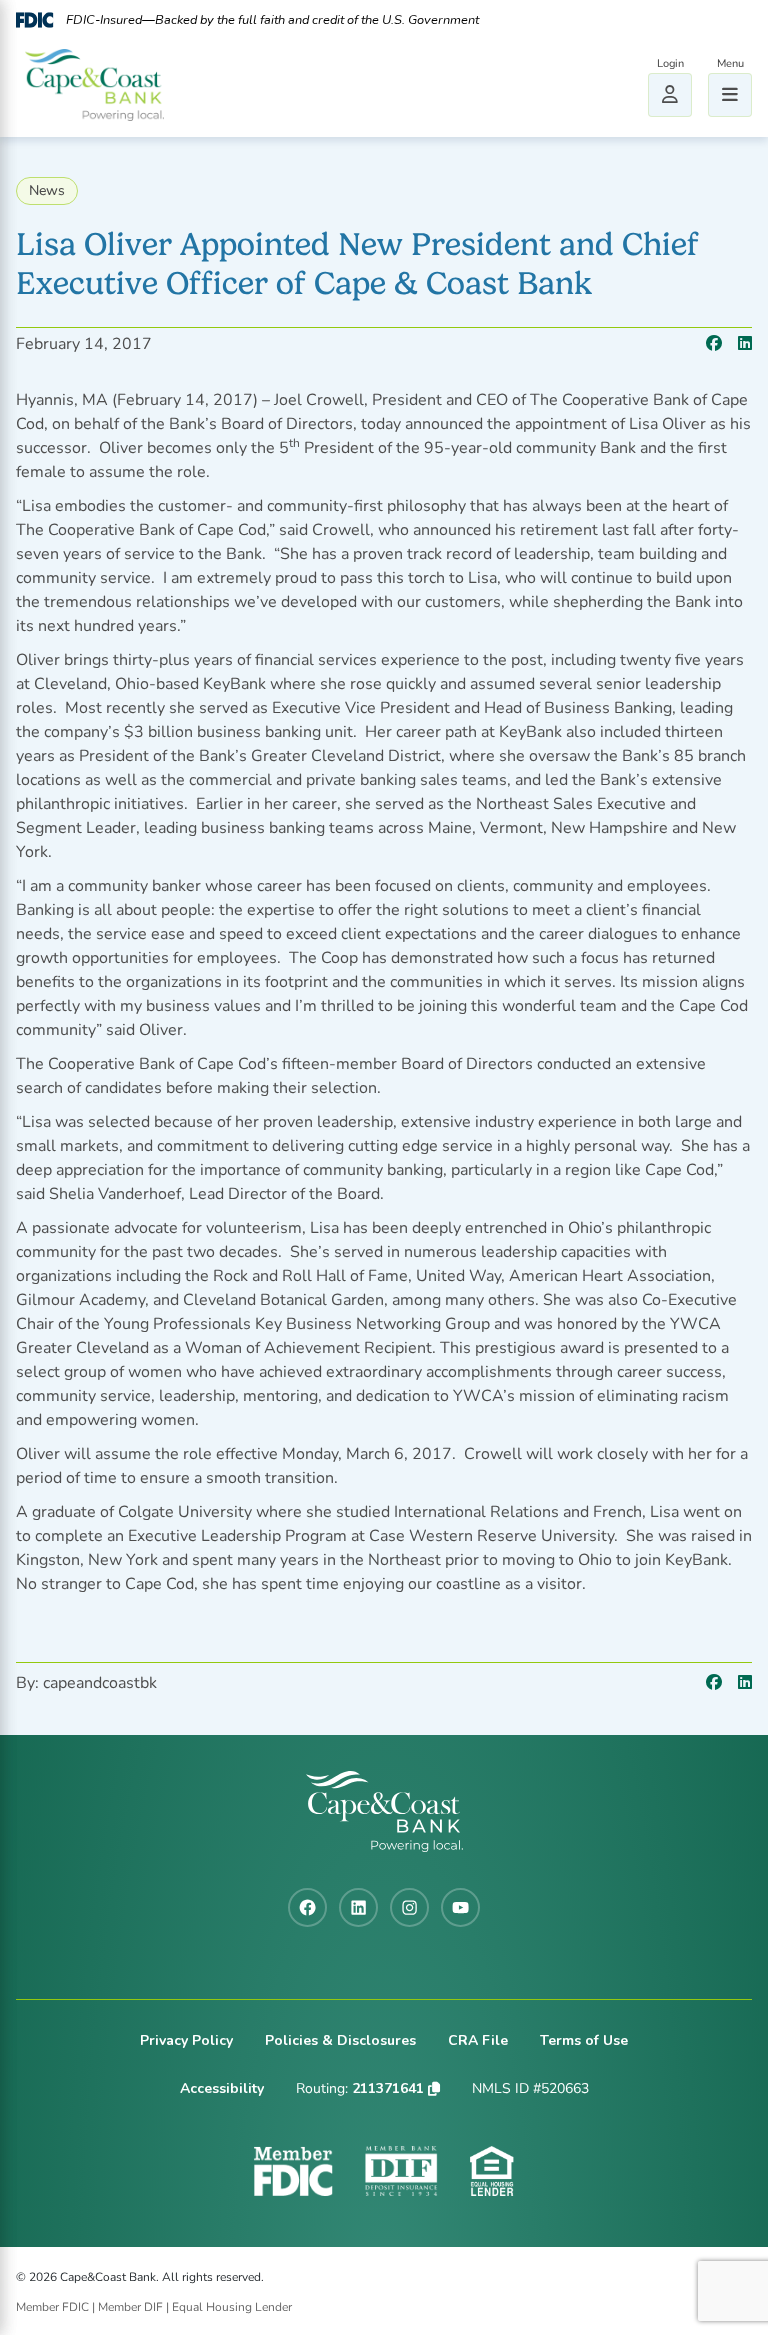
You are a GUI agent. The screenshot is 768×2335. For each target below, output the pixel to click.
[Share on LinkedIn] (745, 344)
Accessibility (222, 2088)
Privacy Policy (186, 2040)
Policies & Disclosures (340, 2040)
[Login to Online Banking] (670, 95)
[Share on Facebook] (714, 344)
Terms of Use (584, 2040)
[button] (434, 2089)
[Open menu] (730, 95)
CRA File (478, 2040)
